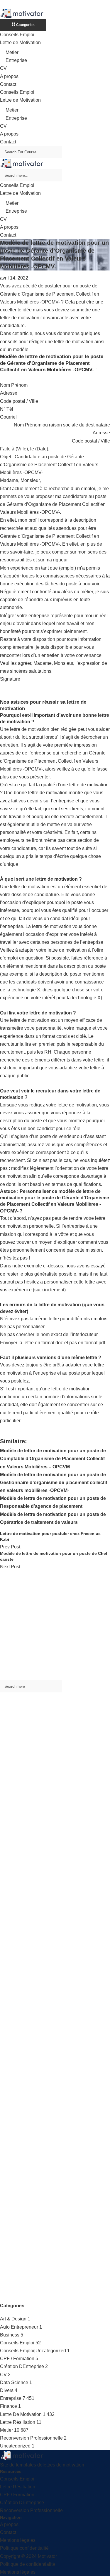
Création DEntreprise (22, 2366)
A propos (9, 76)
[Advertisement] (55, 1625)
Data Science (14, 2382)
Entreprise (16, 60)
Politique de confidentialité (28, 2564)
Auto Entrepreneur (19, 2327)
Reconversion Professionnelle (31, 2438)
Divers (7, 2390)
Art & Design (13, 2319)
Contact (8, 84)
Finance (9, 2406)
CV (3, 68)
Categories (25, 25)
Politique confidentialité (24, 2548)
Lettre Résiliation (18, 2422)
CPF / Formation (17, 2359)
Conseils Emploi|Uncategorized (33, 2351)
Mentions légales (18, 2540)
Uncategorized (15, 2446)
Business (10, 2335)
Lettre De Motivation (21, 2414)
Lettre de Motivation (20, 43)
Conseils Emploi (17, 35)
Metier (12, 52)
